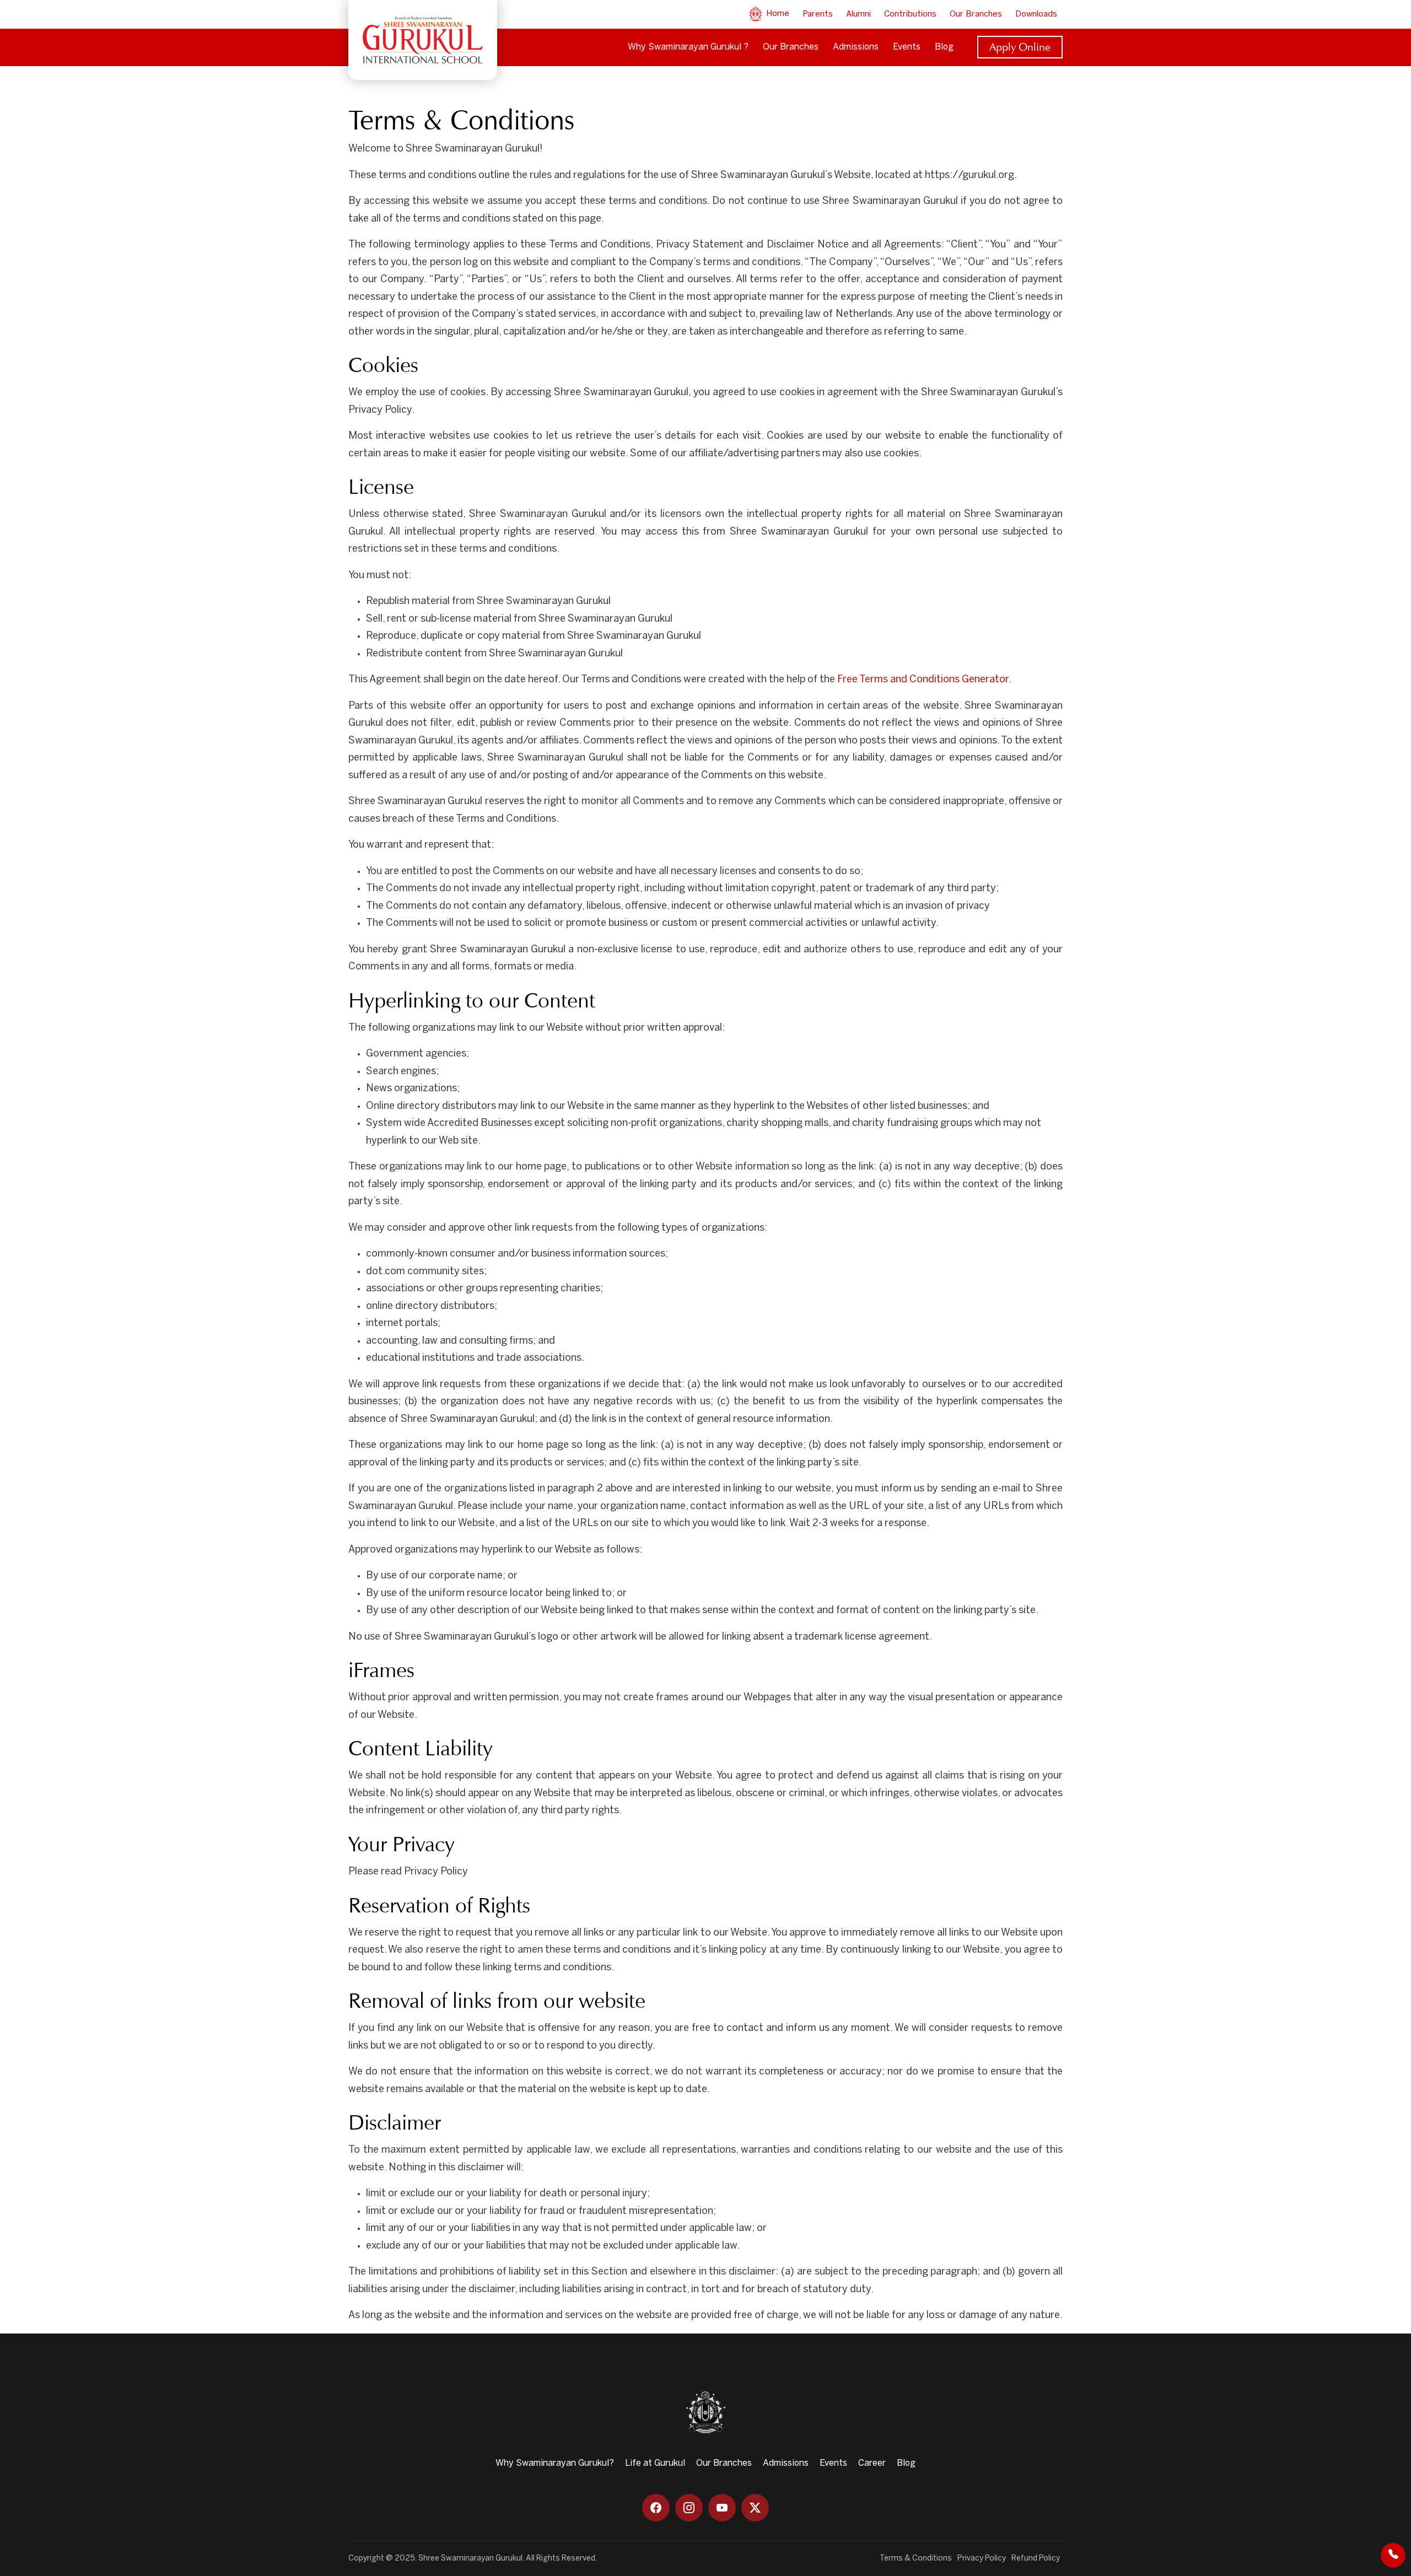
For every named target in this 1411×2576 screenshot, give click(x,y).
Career (872, 2463)
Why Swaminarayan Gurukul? (555, 2463)
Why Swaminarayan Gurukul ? (688, 47)
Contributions (910, 14)
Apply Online (1020, 47)
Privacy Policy (982, 2559)
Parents (818, 14)
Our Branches (976, 14)
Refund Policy (1036, 2559)
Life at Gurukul (655, 2463)
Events (907, 47)
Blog (944, 47)
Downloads (1036, 14)
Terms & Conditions (916, 2559)
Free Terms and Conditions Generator (923, 680)
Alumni (858, 14)
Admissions (856, 47)
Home (777, 14)
